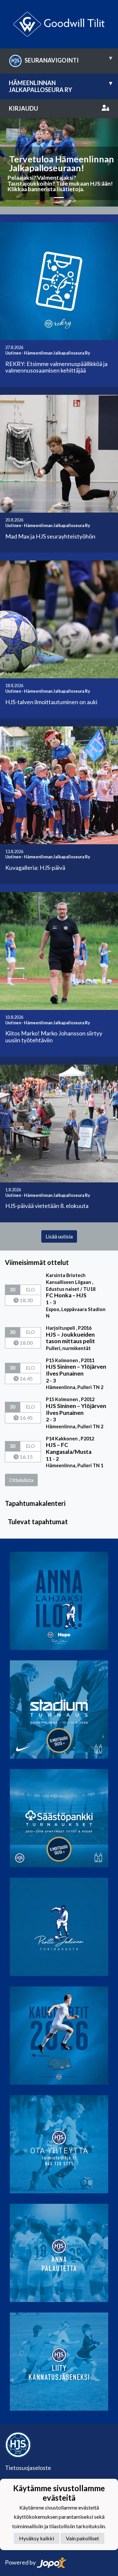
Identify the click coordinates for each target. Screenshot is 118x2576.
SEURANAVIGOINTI (68, 59)
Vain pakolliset (82, 2538)
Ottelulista (21, 1480)
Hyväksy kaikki (37, 2538)
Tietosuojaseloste (28, 2468)
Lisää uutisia (59, 1236)
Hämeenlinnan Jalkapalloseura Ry (60, 86)
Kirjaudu (23, 108)
